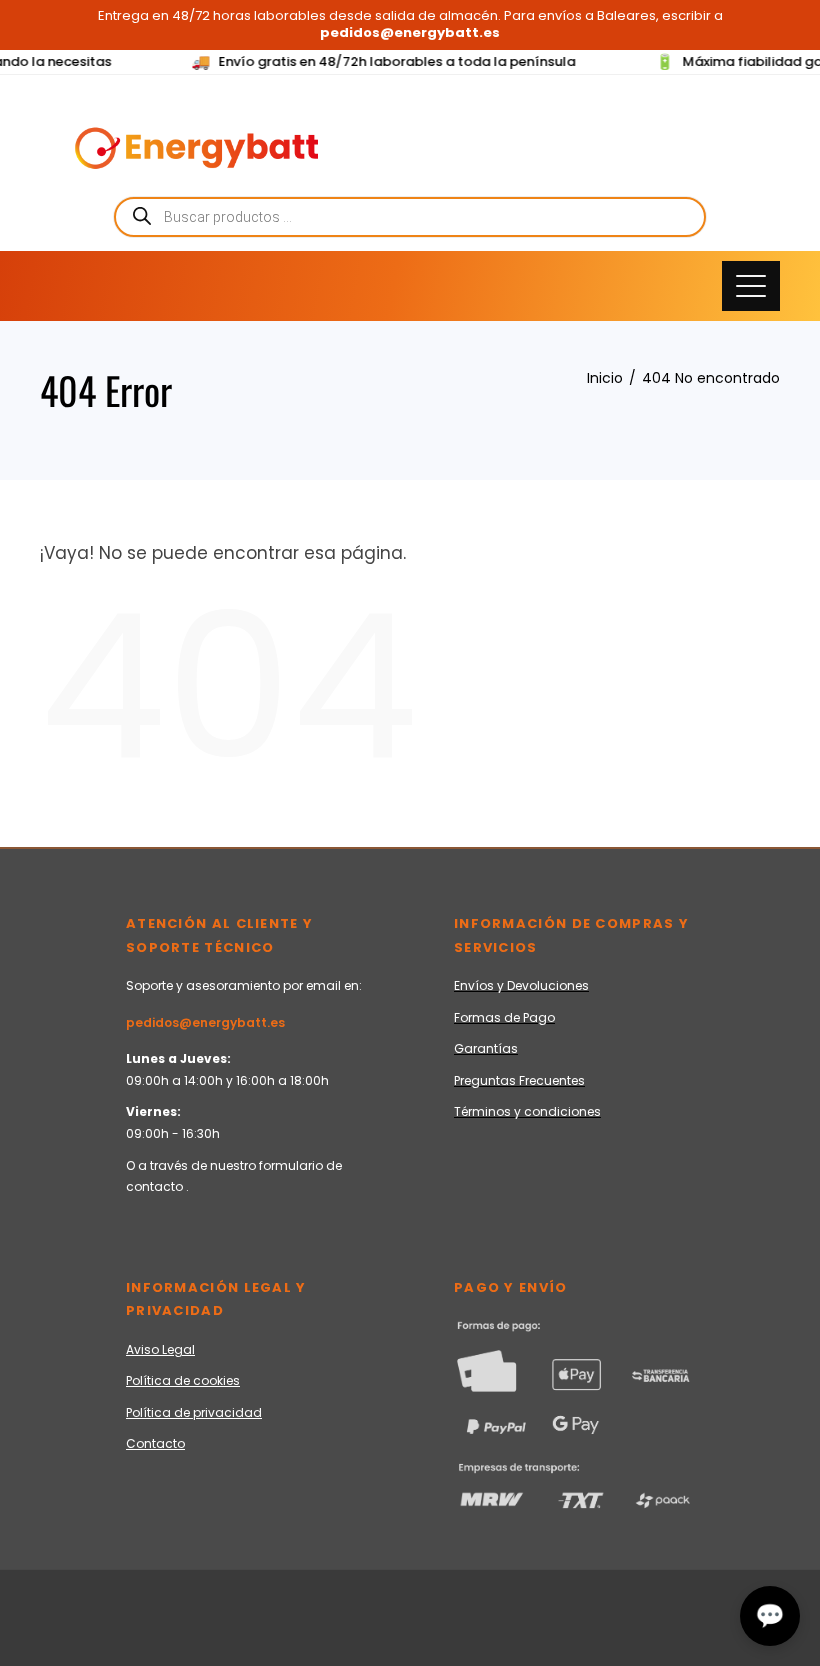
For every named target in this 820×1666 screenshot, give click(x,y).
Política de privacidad (194, 1412)
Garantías (486, 1048)
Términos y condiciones (527, 1111)
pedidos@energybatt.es (205, 1022)
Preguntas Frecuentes (519, 1080)
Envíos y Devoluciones (521, 985)
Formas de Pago (504, 1017)
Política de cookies (183, 1380)
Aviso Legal (160, 1349)
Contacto (155, 1443)
